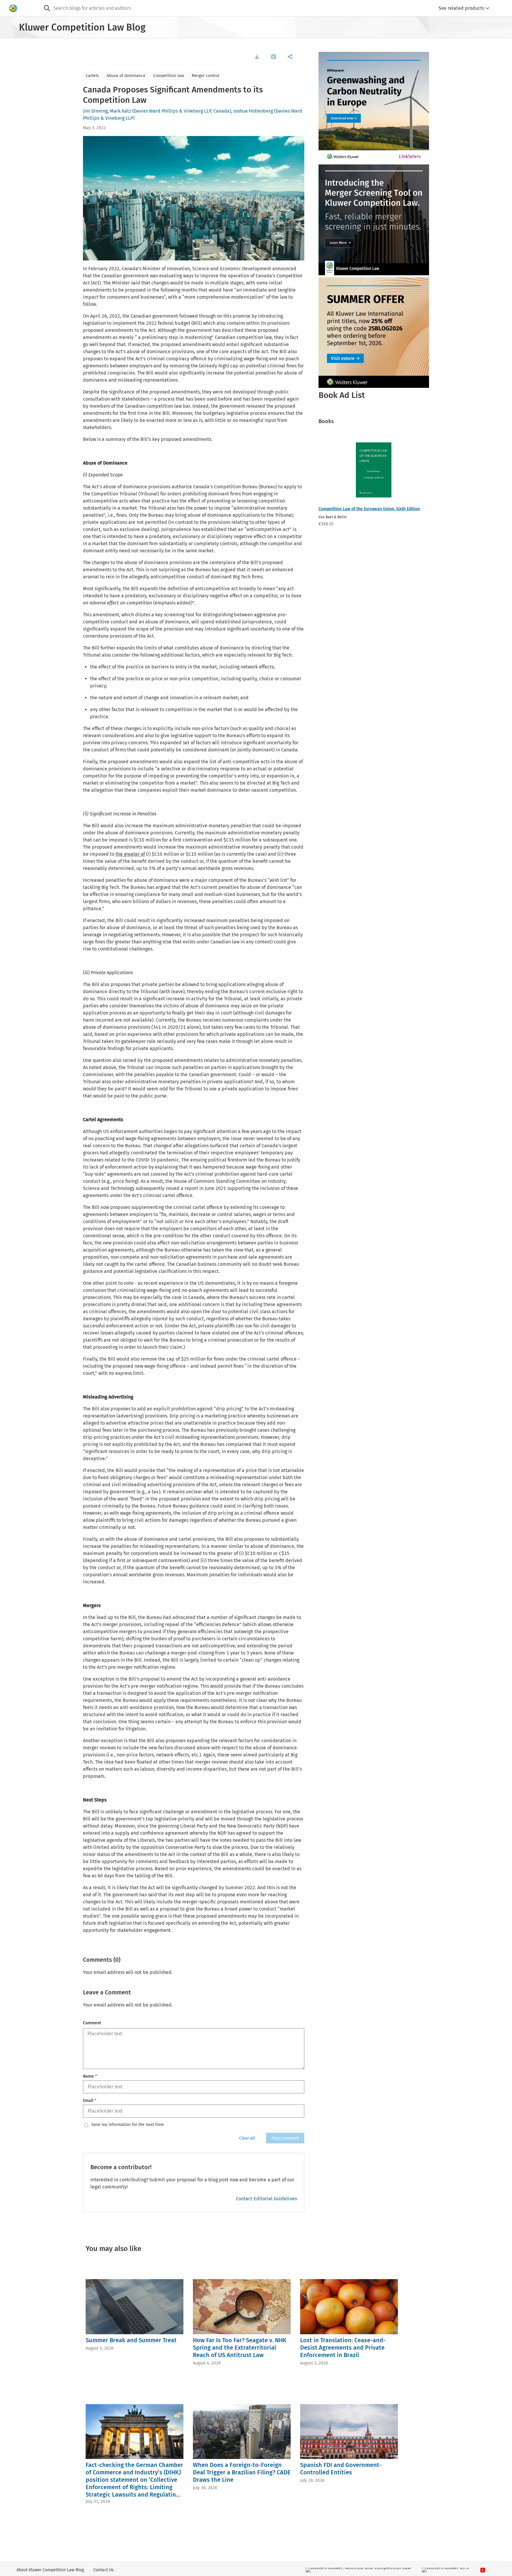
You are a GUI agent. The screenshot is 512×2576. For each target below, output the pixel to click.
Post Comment (285, 2138)
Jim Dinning (95, 111)
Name (90, 2076)
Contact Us (104, 2570)
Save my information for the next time (128, 2125)
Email (90, 2101)
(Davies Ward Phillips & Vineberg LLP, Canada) (182, 111)
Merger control (205, 76)
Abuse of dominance (126, 76)
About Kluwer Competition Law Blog (50, 2570)
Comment (92, 2023)
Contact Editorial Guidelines (266, 2199)
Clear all (247, 2138)
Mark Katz (120, 111)
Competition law (169, 76)
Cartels (92, 76)
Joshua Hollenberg (253, 111)
